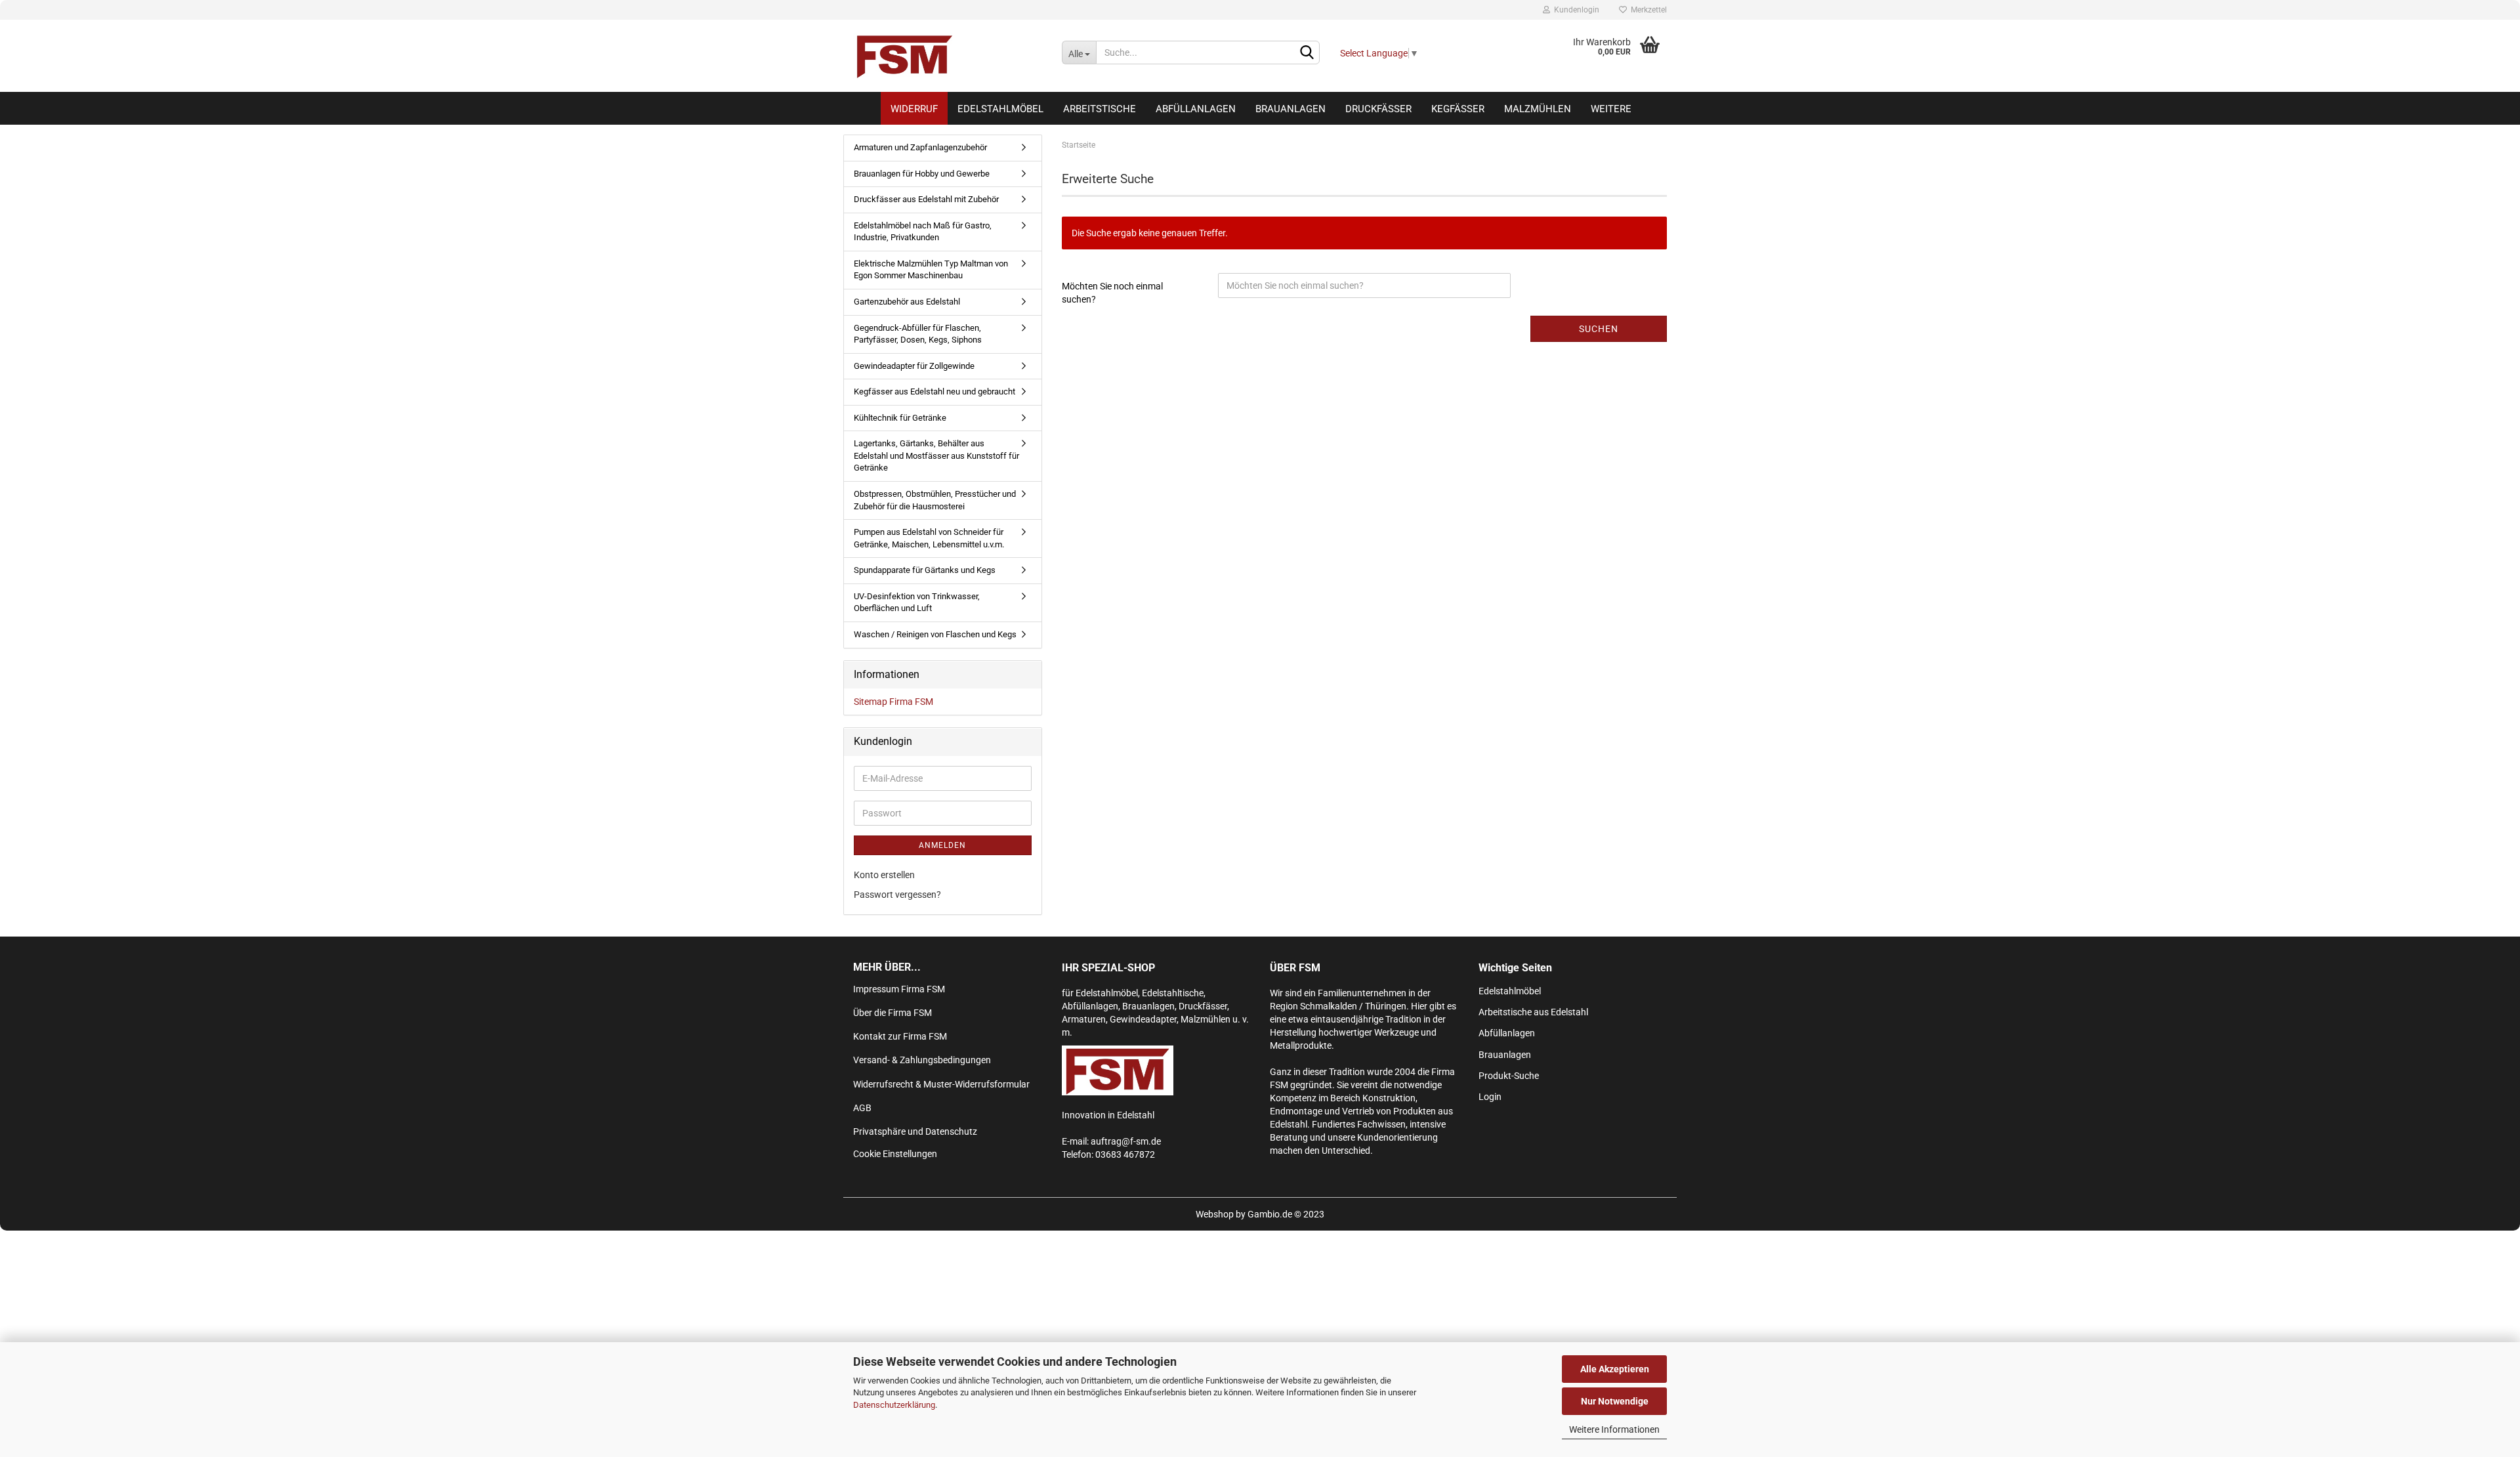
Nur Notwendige (1615, 1401)
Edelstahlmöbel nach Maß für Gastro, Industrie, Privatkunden (923, 232)
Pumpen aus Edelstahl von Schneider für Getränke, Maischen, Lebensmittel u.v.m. (929, 538)
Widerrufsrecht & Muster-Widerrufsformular (941, 1084)
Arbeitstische (1100, 109)
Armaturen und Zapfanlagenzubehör (920, 147)
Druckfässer (1378, 109)
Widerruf (914, 109)
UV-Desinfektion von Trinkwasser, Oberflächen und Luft (917, 602)
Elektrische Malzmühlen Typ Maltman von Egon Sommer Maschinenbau (931, 270)
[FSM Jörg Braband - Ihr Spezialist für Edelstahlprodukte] (948, 56)
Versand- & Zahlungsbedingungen (922, 1060)
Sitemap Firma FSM (893, 702)
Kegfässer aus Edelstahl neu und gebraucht (934, 391)
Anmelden (942, 845)
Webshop (1215, 1214)
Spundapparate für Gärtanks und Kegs (925, 570)
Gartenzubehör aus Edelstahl (907, 302)
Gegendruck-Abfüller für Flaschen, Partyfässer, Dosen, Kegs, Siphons (918, 334)
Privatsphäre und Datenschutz (915, 1131)
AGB (862, 1108)
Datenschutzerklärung (894, 1405)
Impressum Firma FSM (899, 989)
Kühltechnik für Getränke (900, 418)
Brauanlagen (1291, 109)
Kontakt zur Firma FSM (900, 1036)
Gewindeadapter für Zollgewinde (914, 366)
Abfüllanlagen (1196, 109)
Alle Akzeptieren (1615, 1369)
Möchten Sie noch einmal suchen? (1112, 293)
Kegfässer (1458, 109)
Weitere (1611, 109)
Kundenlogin (1575, 10)
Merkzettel (1647, 10)
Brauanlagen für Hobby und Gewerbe (922, 174)
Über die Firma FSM (892, 1013)
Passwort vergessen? (897, 895)
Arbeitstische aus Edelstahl (1533, 1012)
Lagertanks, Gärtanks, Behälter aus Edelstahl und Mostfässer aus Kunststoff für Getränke (936, 455)
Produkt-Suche (1509, 1076)
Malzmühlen (1538, 109)
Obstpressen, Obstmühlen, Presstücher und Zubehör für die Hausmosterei (935, 500)
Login (1490, 1097)
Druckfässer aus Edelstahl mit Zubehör (926, 199)
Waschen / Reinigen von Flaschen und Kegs (935, 634)
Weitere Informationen (1614, 1429)
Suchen (1599, 329)
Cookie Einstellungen (895, 1154)
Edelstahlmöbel (1000, 109)
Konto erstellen (884, 875)
